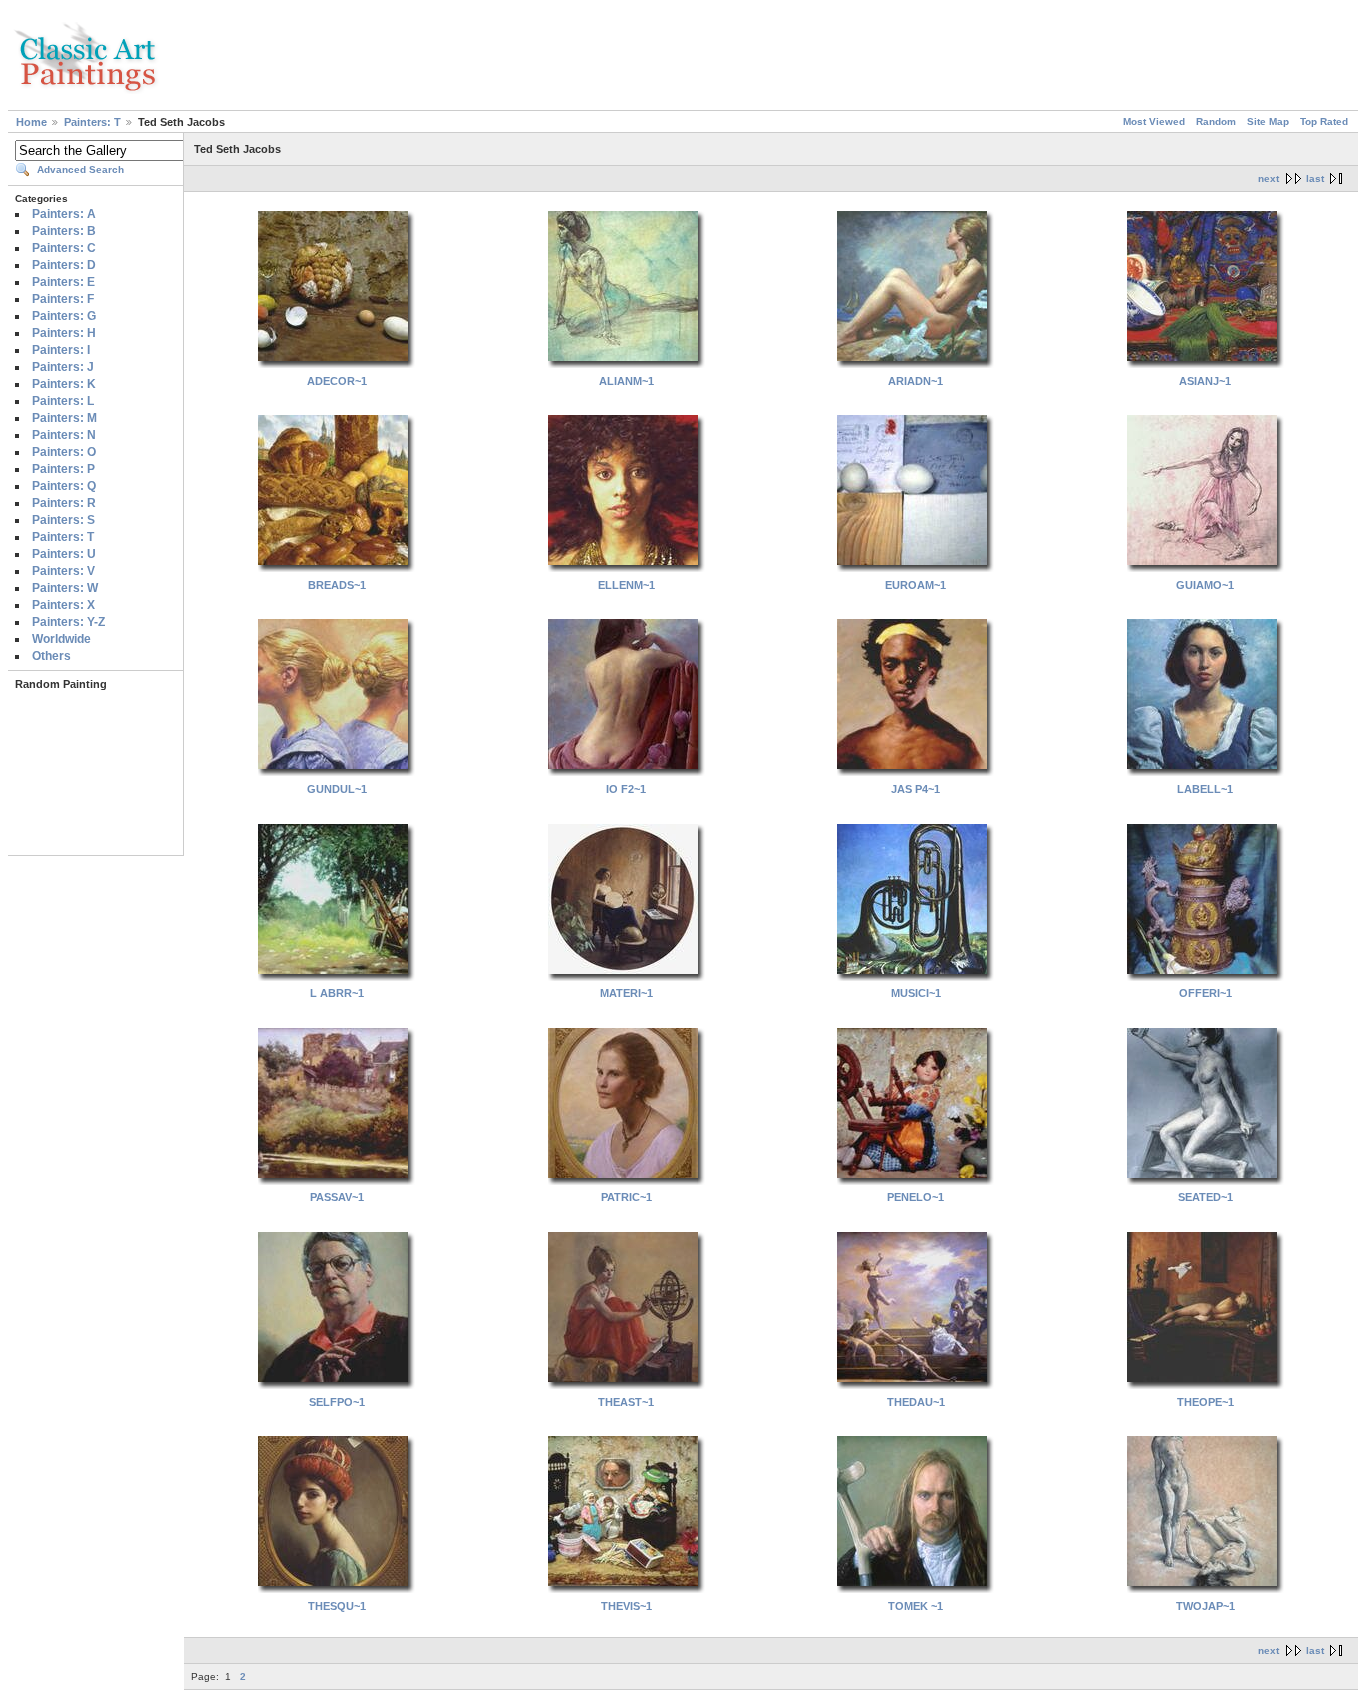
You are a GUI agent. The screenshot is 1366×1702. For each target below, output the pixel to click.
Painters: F (63, 299)
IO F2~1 (626, 789)
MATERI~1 (626, 993)
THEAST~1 (626, 1402)
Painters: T (92, 122)
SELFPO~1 (337, 1402)
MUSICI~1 (916, 993)
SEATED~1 (1205, 1197)
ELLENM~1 (626, 585)
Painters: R (64, 503)
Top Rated (1324, 121)
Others (51, 656)
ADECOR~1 (337, 381)
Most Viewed (1154, 121)
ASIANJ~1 (1205, 381)
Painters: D (64, 265)
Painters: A (64, 214)
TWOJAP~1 (1205, 1606)
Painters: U (64, 554)
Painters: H (64, 333)
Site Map (1268, 121)
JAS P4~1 (915, 789)
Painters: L (63, 401)
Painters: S (63, 520)
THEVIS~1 (626, 1606)
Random (1216, 121)
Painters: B (64, 231)
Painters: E (63, 282)
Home (31, 122)
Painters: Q (64, 486)
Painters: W (65, 588)
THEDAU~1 (916, 1402)
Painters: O (64, 452)
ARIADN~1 (915, 381)
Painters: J (63, 367)
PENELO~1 (915, 1197)
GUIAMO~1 (1205, 585)
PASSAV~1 (337, 1197)
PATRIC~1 (626, 1197)
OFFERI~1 (1205, 993)
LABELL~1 (1205, 789)
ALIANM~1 (626, 381)
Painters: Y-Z (68, 622)
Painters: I (61, 350)
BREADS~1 (337, 585)
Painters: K (64, 384)
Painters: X (63, 605)
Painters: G (64, 316)
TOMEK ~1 (915, 1606)
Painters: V (63, 571)
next (1268, 178)
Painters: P (63, 469)
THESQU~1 (337, 1606)
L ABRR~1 (337, 993)
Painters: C (64, 248)
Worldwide (61, 639)
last (1315, 178)
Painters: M (64, 418)
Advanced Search (80, 169)
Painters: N (64, 435)
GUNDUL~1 (337, 789)
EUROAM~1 (915, 585)
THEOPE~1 (1205, 1402)
